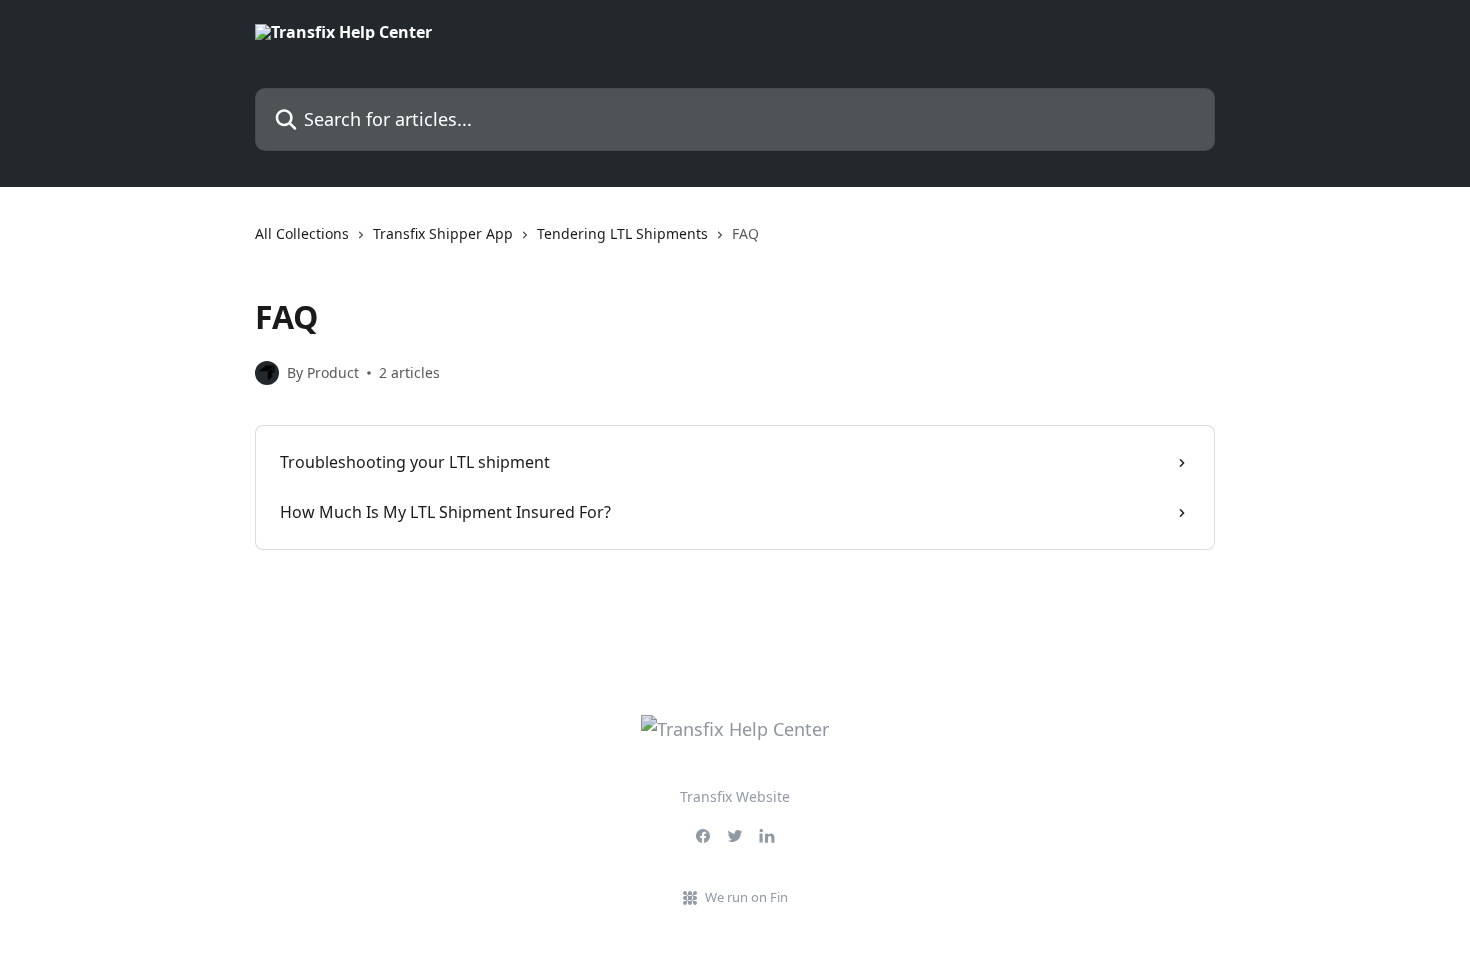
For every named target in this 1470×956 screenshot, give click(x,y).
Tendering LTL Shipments (622, 233)
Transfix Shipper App (443, 233)
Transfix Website (735, 796)
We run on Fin (746, 897)
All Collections (302, 233)
